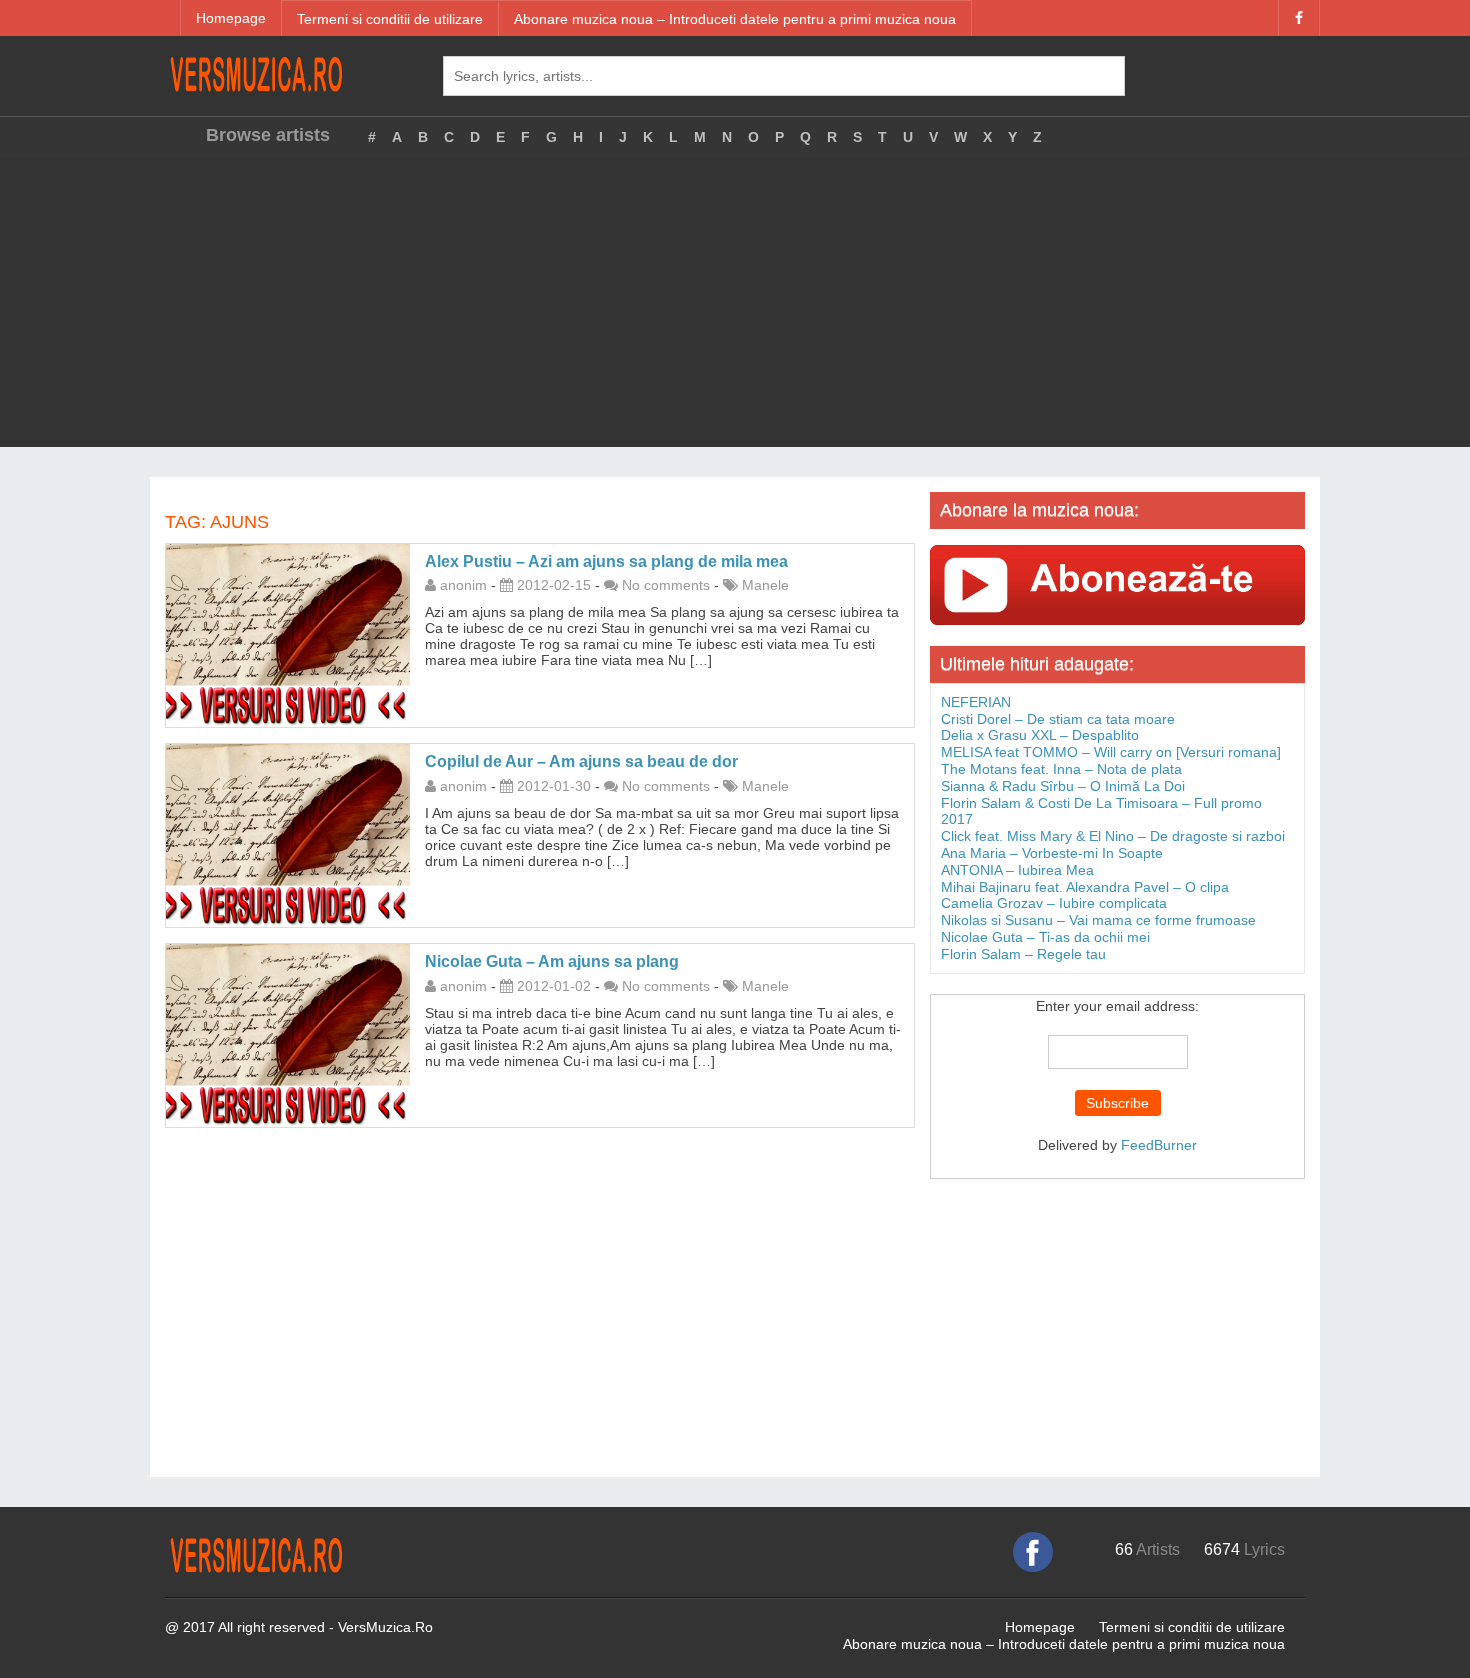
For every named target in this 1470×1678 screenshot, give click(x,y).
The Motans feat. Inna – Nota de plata (1061, 769)
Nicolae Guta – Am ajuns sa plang (552, 961)
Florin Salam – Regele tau (1023, 954)
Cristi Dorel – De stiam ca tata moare (1058, 719)
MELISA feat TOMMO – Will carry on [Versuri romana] (1111, 752)
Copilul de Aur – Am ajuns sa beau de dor (581, 761)
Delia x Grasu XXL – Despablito (1040, 735)
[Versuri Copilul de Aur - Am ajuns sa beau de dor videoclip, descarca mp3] (288, 834)
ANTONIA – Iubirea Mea (1017, 870)
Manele (765, 585)
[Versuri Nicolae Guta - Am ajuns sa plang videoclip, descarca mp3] (288, 1034)
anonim (463, 585)
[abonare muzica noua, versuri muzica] (1117, 584)
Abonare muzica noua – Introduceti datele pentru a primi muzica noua (735, 19)
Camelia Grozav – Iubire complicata (1054, 903)
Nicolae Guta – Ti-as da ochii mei (1045, 937)
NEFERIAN (976, 702)
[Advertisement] (735, 307)
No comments (666, 585)
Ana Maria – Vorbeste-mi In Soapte (1052, 853)
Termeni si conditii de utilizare (390, 19)
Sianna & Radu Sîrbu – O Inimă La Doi (1063, 786)
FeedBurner (1159, 1145)
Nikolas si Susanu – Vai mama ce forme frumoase (1098, 920)
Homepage (231, 18)
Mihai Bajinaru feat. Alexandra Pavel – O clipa (1085, 887)
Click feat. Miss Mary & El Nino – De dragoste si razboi (1113, 836)
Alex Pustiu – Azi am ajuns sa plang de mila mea (606, 561)
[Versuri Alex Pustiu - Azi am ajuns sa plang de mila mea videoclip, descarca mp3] (288, 634)
